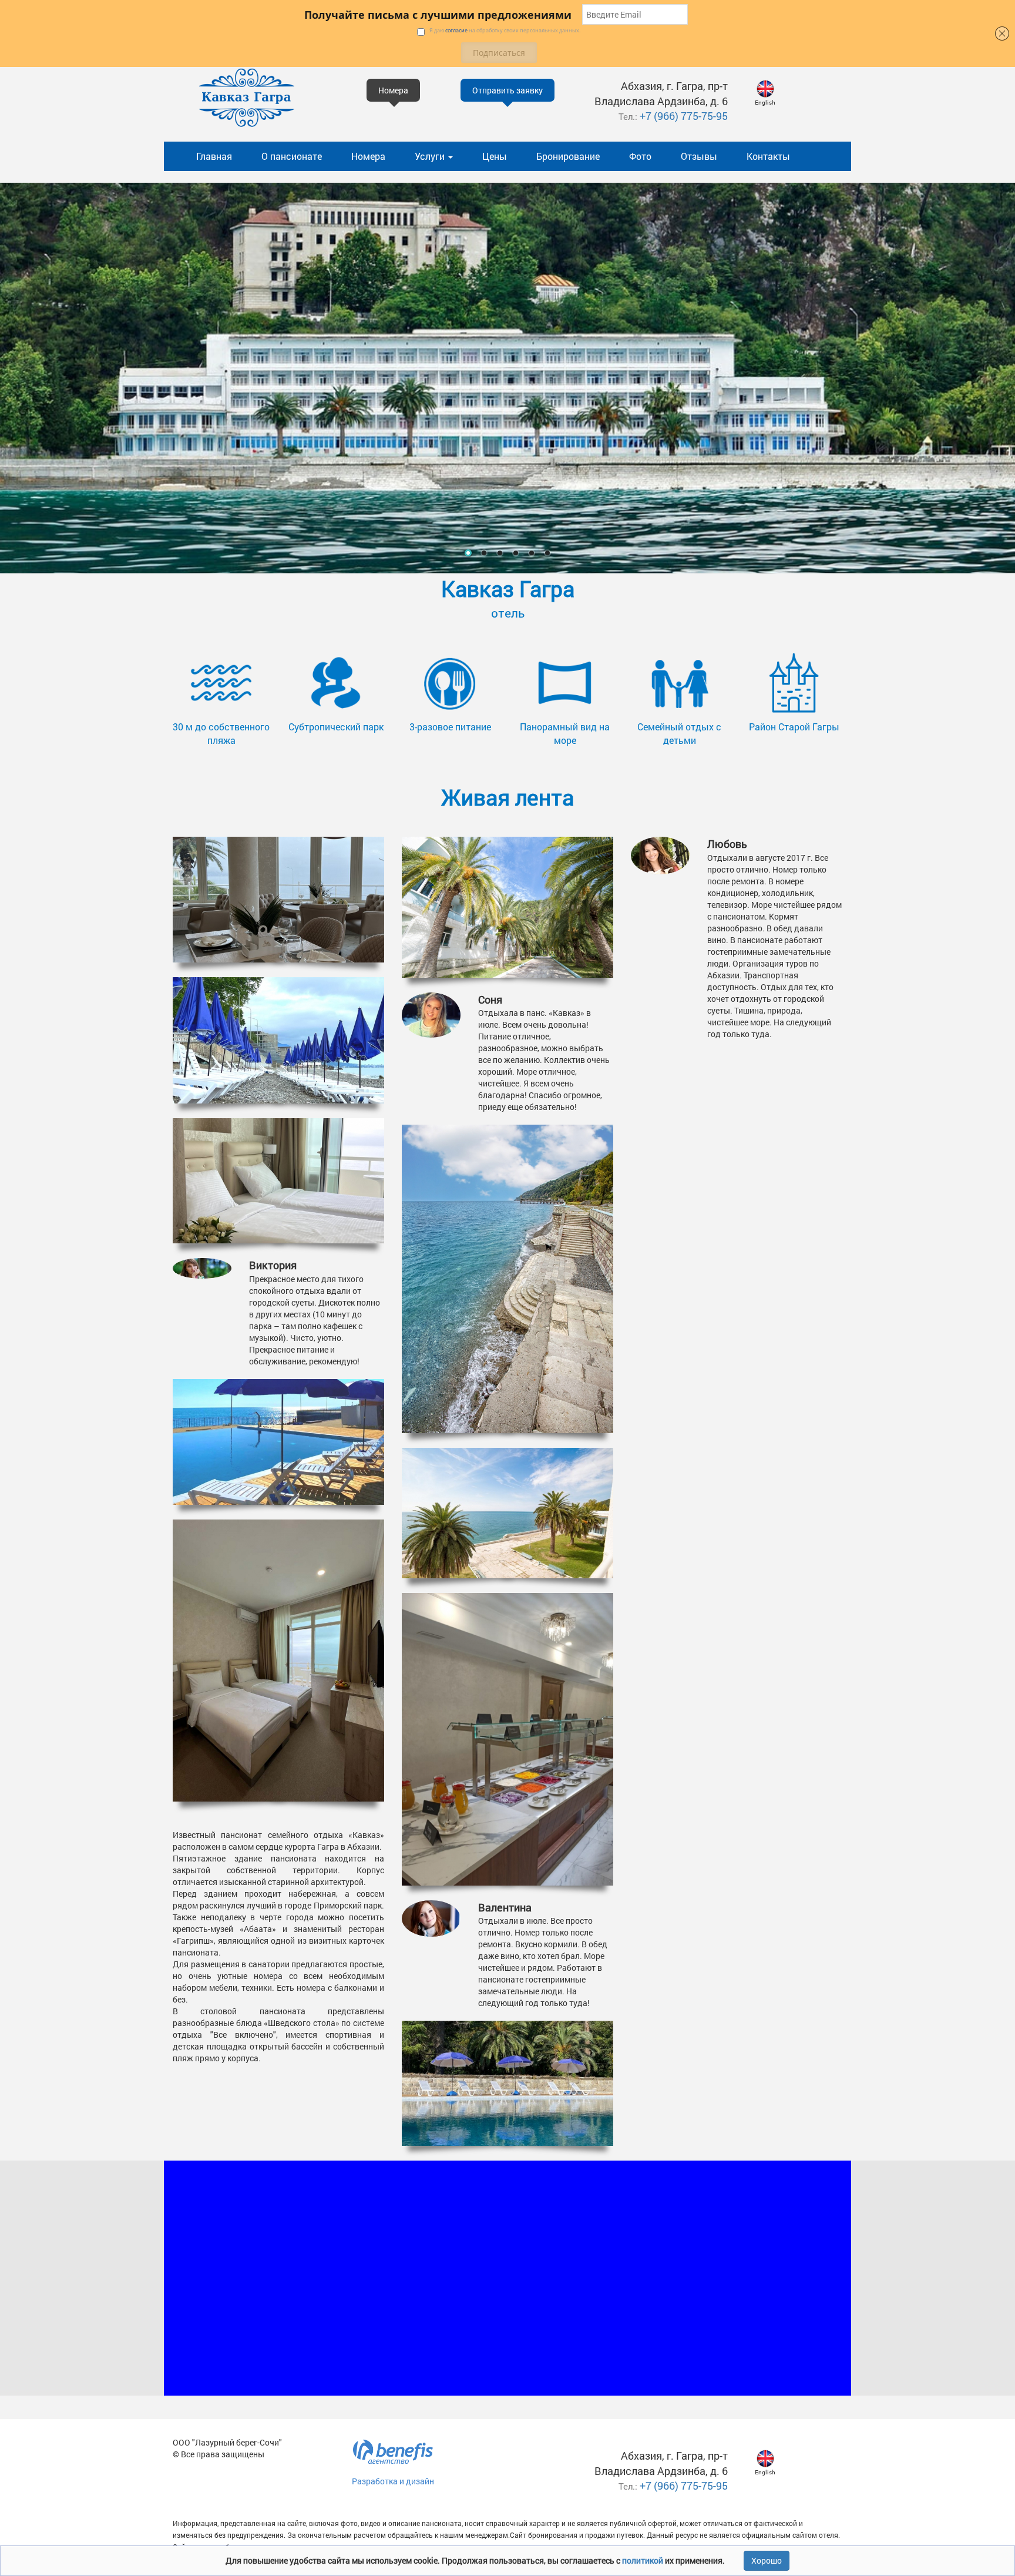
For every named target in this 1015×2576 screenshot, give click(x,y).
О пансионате (292, 156)
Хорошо (767, 2560)
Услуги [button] (431, 156)
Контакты (768, 156)
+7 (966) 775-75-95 (684, 116)
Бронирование (568, 156)
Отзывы (699, 156)
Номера (368, 156)
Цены (495, 156)
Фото (640, 156)
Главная (214, 156)
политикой (643, 2560)
